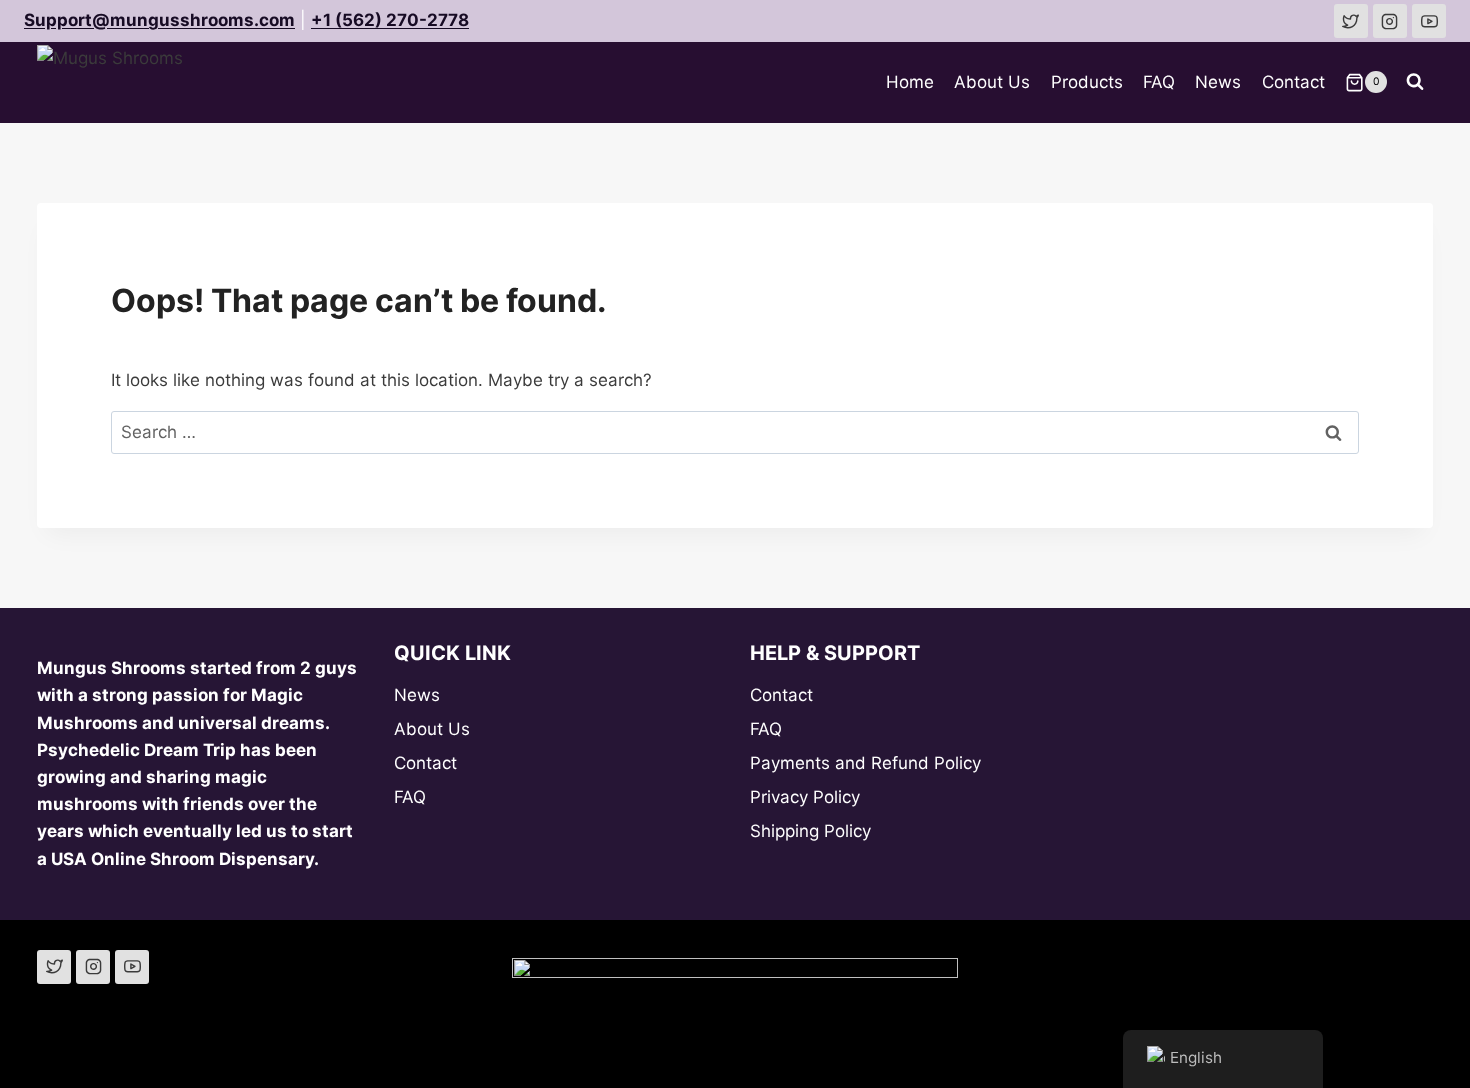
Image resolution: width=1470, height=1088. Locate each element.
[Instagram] (93, 967)
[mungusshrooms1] (1351, 21)
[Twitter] (54, 967)
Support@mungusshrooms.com (159, 20)
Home (910, 82)
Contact (1293, 82)
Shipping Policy (810, 831)
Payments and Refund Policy (865, 763)
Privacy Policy (805, 797)
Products (1087, 82)
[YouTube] (132, 967)
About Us (992, 82)
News (1218, 82)
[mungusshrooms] (1390, 21)
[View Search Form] (1415, 82)
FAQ (1159, 82)
